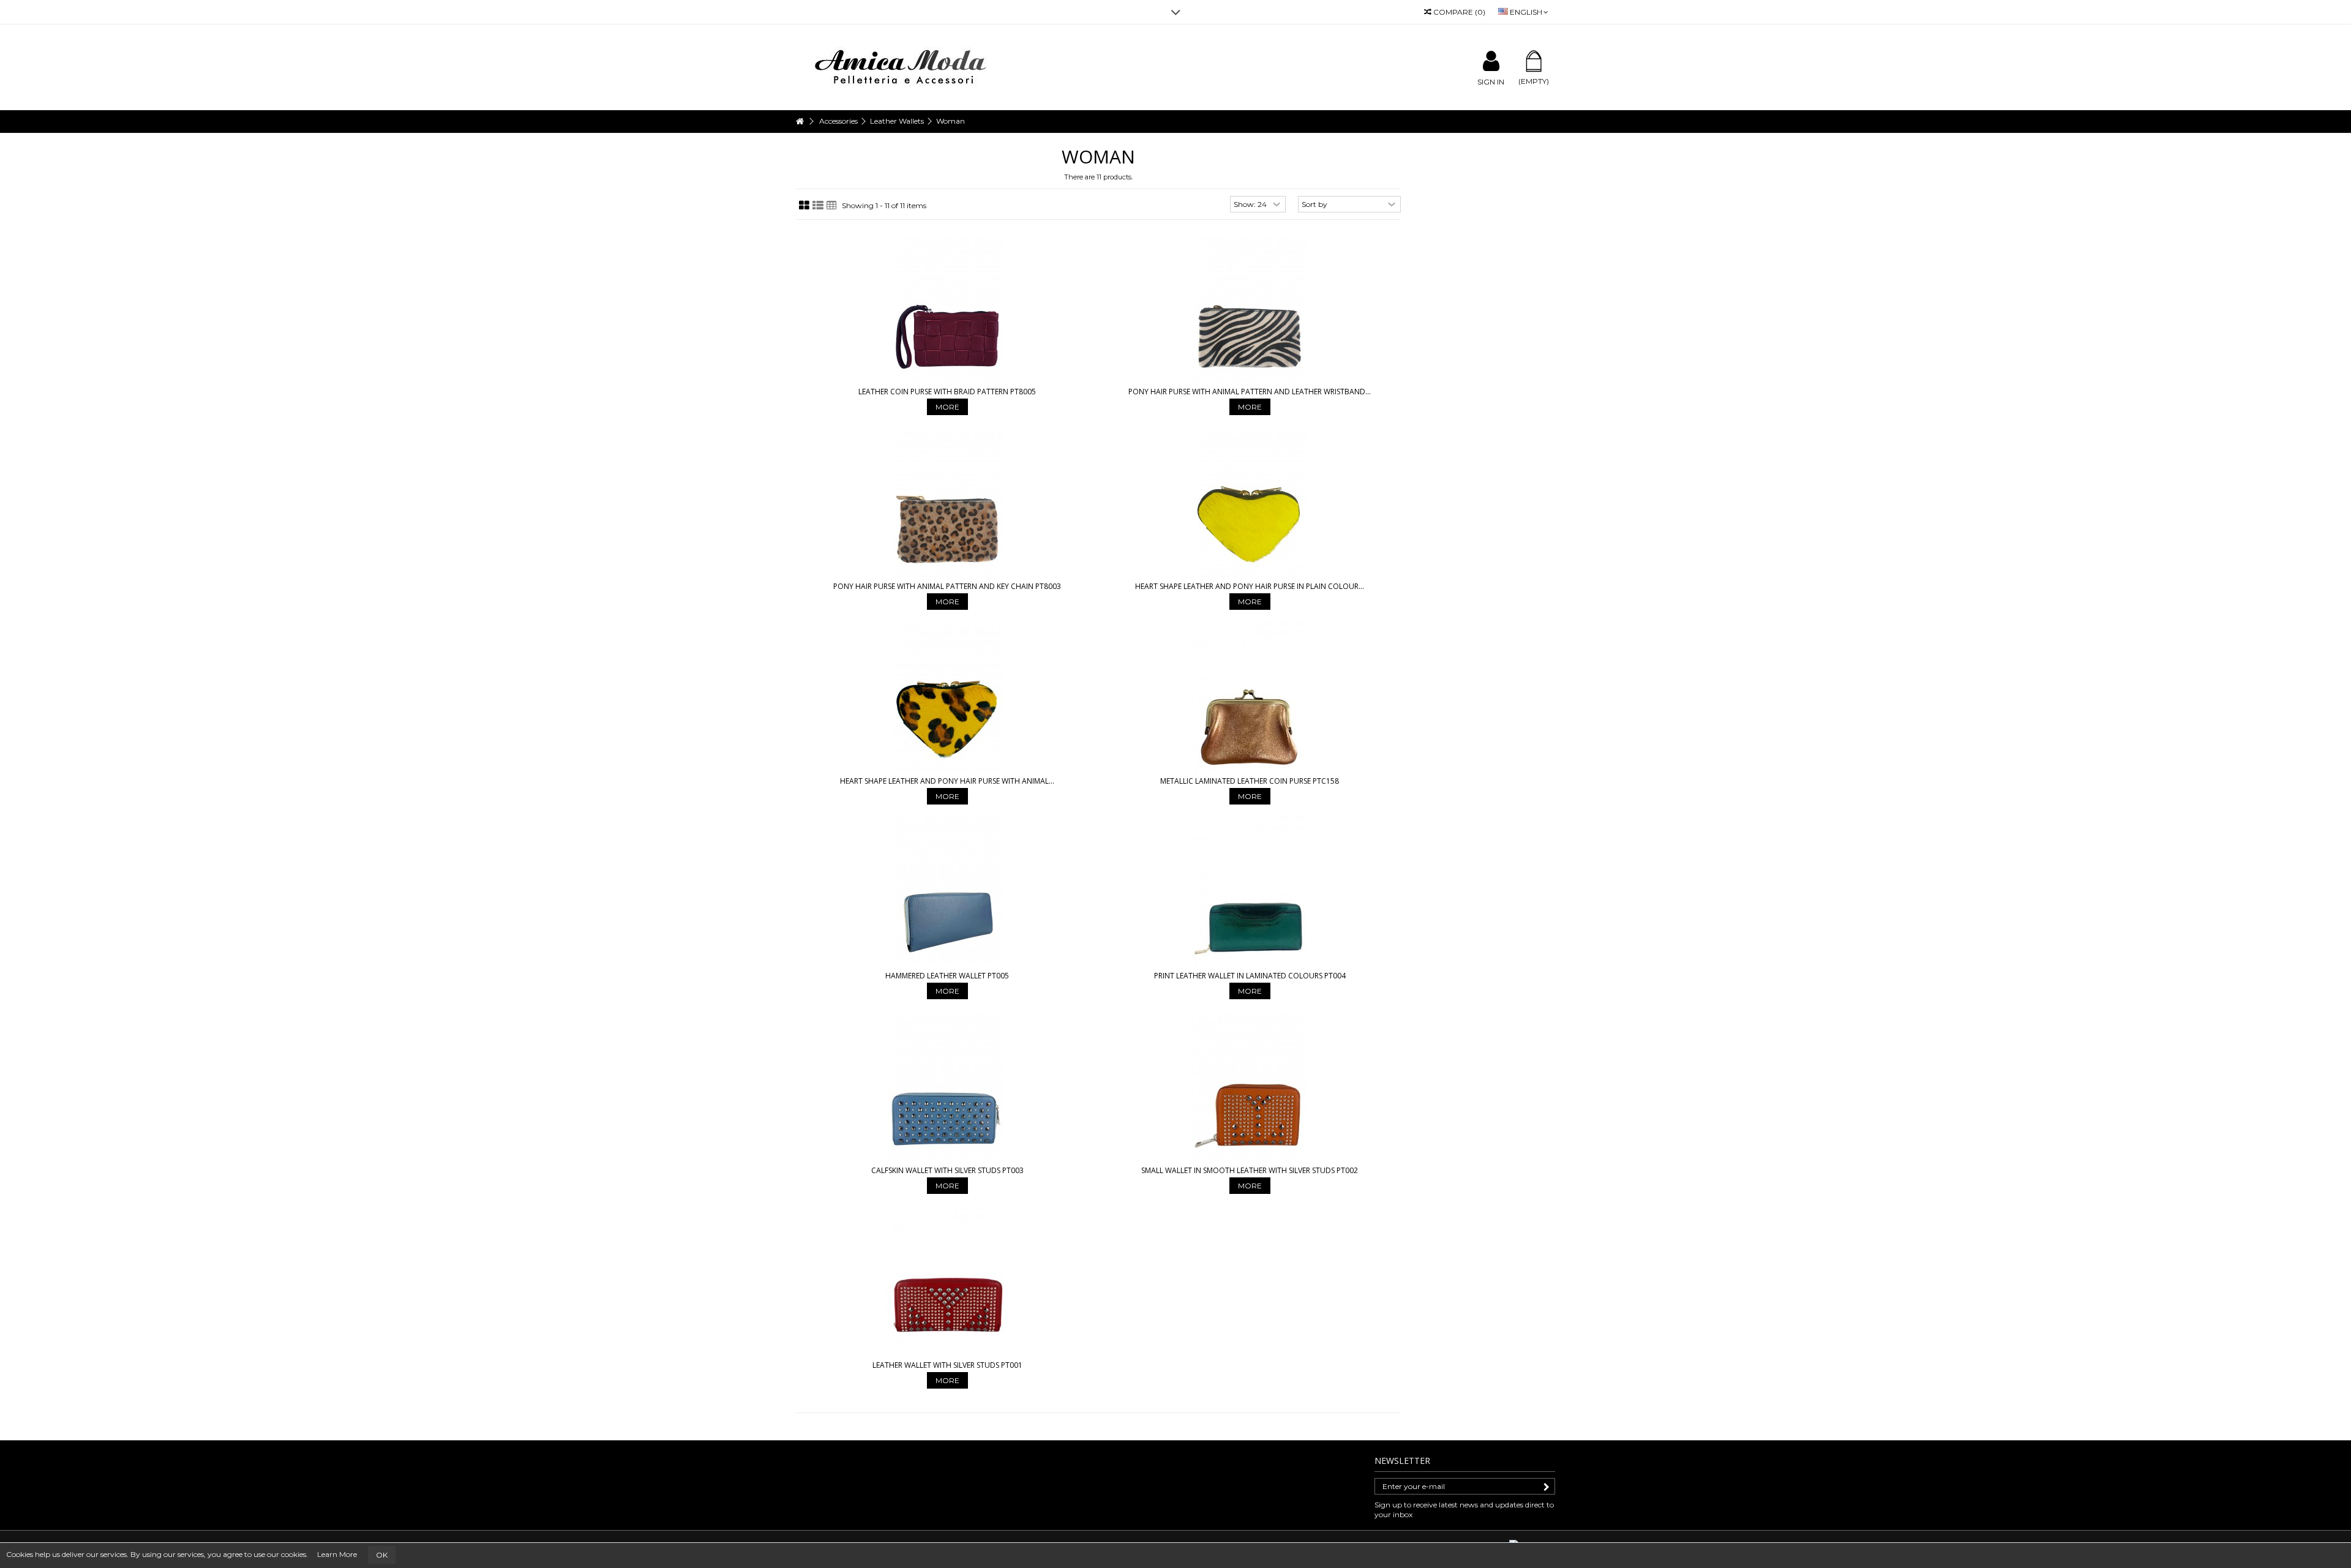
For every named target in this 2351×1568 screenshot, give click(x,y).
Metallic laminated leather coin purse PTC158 (1250, 781)
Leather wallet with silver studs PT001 (947, 1365)
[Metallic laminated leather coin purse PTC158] (1250, 697)
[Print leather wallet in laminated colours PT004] (1250, 892)
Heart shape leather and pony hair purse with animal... (947, 781)
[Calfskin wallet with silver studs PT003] (947, 1087)
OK (382, 1555)
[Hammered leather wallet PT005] (947, 892)
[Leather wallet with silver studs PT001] (947, 1281)
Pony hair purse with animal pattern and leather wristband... (1250, 392)
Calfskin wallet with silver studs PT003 (947, 1170)
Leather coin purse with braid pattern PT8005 (947, 392)
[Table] (832, 206)
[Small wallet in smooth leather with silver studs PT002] (1250, 1087)
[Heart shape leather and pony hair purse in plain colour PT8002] (1250, 503)
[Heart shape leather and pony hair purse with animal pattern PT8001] (947, 697)
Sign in (1491, 81)
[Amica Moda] (903, 66)
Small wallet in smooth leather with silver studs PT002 (1250, 1170)
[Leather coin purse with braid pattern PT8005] (947, 308)
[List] (818, 206)
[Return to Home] (800, 122)
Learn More (337, 1554)
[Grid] (804, 206)
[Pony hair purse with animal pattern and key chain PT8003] (947, 503)
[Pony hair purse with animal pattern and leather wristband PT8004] (1250, 308)
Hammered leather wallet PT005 (947, 976)
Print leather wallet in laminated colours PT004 (1250, 976)
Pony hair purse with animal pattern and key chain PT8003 (947, 586)
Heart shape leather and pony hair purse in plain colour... (1250, 586)
